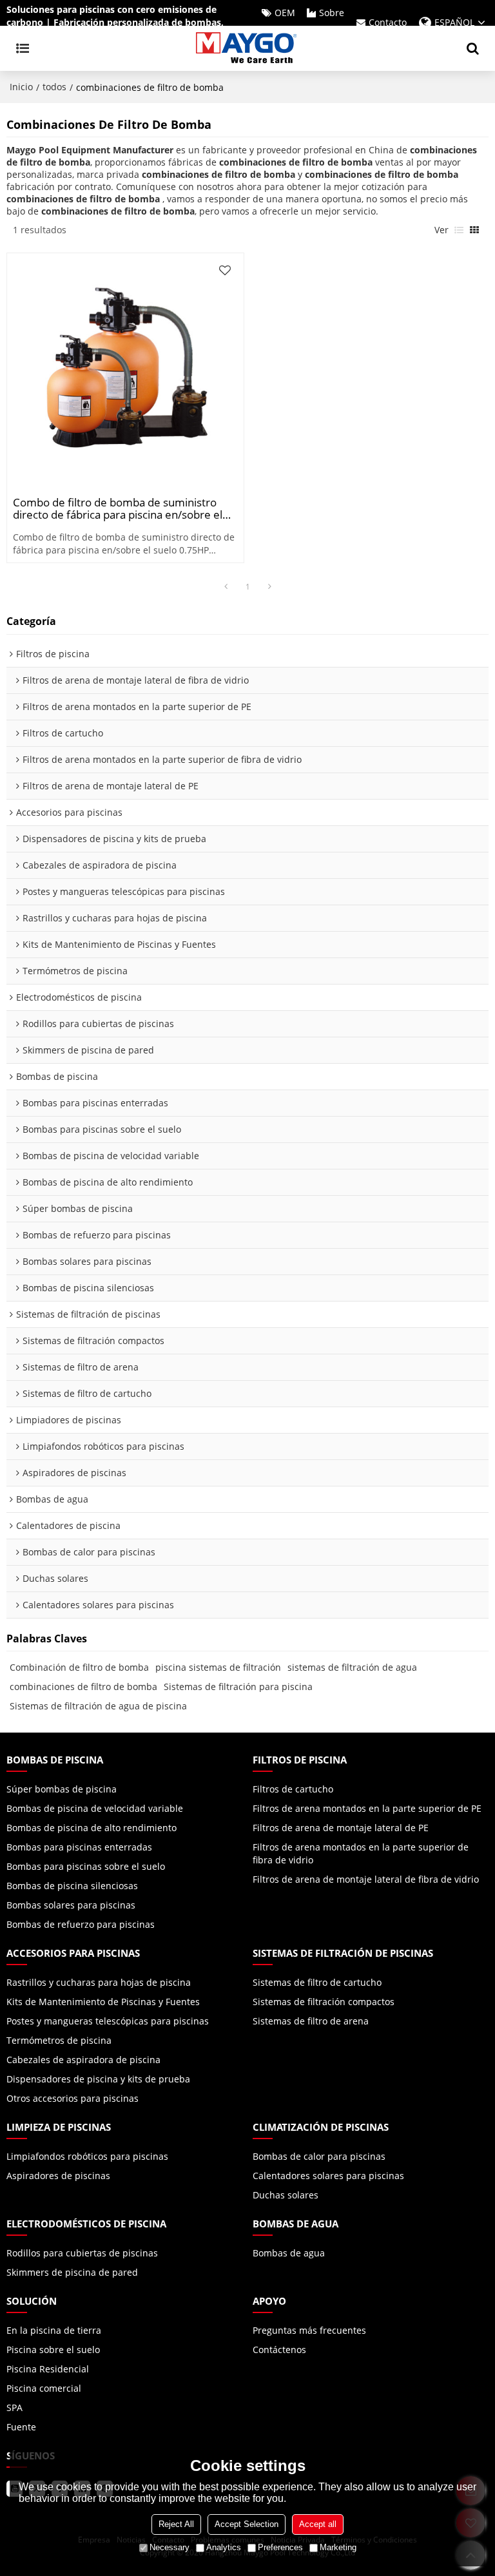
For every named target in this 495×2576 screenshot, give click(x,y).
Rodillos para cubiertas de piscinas (82, 2253)
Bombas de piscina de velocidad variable (95, 1808)
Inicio (21, 87)
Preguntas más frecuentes (309, 2330)
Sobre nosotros (324, 22)
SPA (15, 2408)
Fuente (21, 2427)
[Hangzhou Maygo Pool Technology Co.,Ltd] (247, 48)
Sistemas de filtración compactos (324, 2002)
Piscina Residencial (48, 2369)
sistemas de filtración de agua (352, 1667)
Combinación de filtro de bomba (79, 1667)
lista (459, 230)
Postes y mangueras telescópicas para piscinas (108, 2021)
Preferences (280, 2547)
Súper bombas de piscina (62, 1789)
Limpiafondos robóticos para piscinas (87, 2156)
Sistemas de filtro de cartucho (317, 1982)
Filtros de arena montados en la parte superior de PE (367, 1808)
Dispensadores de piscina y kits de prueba (98, 2079)
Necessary (170, 2547)
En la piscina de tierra (54, 2330)
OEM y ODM (277, 22)
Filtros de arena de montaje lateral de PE (341, 1828)
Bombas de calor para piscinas (319, 2156)
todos (54, 87)
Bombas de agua (289, 2253)
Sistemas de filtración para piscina (238, 1687)
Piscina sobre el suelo (53, 2350)
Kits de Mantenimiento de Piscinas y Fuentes (103, 2002)
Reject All (176, 2524)
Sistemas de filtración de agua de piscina (98, 1706)
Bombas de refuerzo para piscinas (81, 1924)
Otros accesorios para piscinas (73, 2098)
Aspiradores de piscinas (58, 2176)
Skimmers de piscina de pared (72, 2272)
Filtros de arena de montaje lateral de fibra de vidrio (366, 1879)
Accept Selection (247, 2524)
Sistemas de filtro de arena (311, 2021)
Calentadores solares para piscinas (328, 2176)
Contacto (388, 22)
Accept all (318, 2524)
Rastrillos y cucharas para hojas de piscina (99, 1982)
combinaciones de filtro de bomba (83, 1687)
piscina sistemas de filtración (218, 1667)
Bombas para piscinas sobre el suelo (86, 1866)
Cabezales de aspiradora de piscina (83, 2060)
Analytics (224, 2547)
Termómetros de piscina (59, 2040)
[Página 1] (226, 587)
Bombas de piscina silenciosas (72, 1886)
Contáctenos (279, 2350)
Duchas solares (286, 2195)
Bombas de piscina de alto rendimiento (92, 1828)
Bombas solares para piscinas (71, 1905)
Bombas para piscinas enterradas (79, 1847)
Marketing (338, 2547)
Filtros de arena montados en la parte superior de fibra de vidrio (361, 1853)
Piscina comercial (44, 2388)
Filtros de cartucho (293, 1789)
